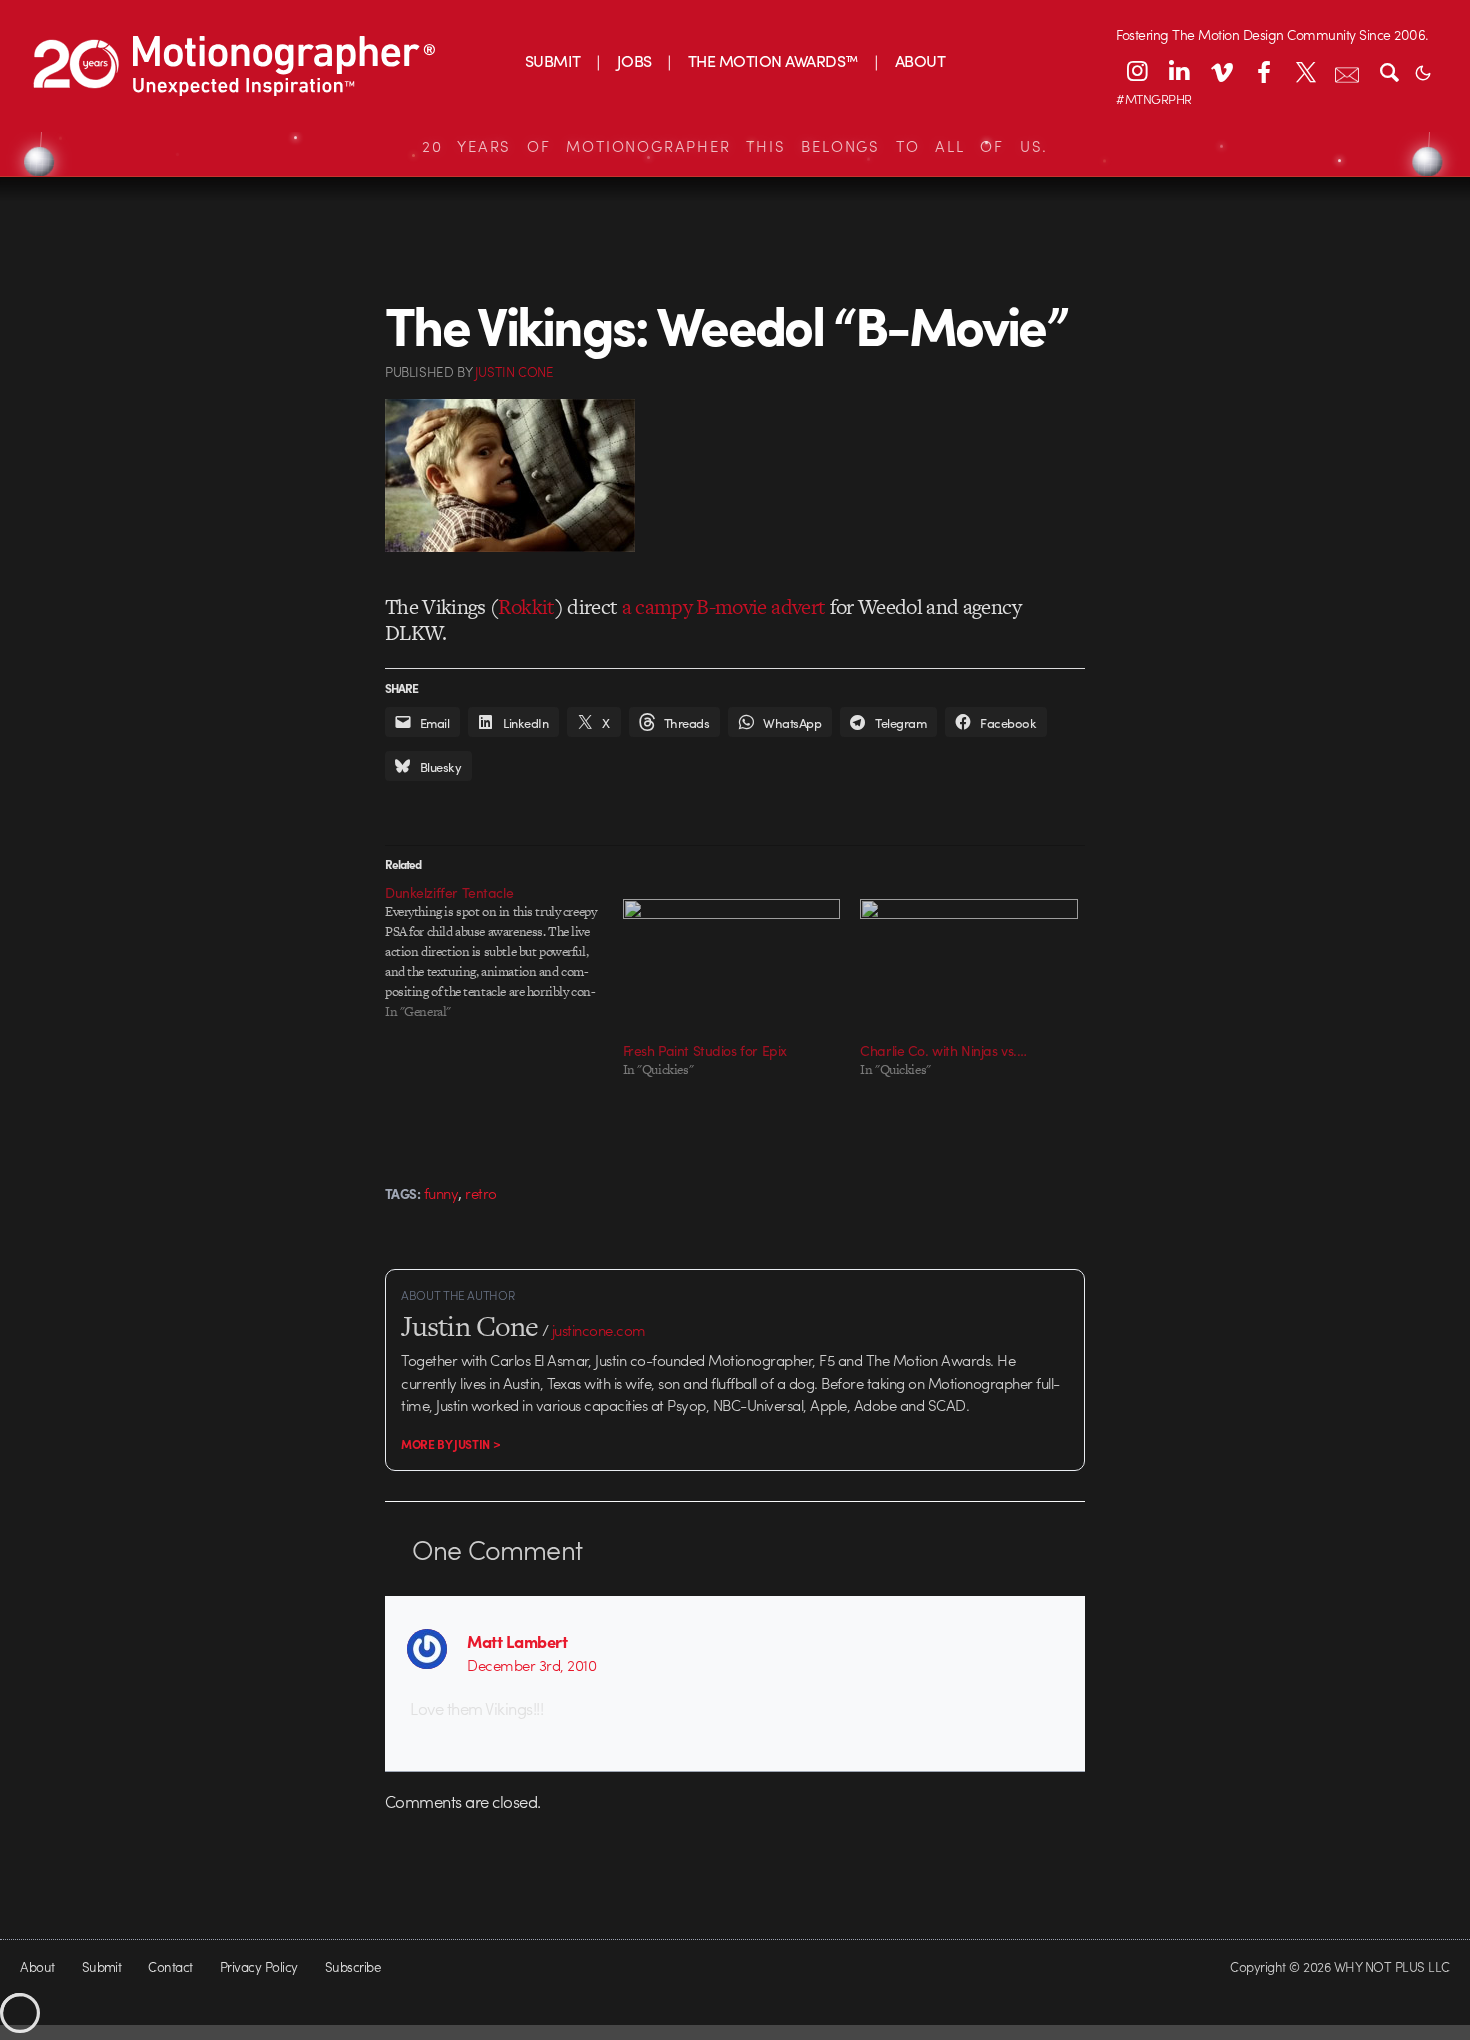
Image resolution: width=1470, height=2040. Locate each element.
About (37, 1966)
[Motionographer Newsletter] (1347, 71)
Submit (102, 1966)
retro (480, 1193)
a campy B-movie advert (724, 606)
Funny (441, 1193)
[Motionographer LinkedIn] (1179, 71)
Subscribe (352, 1966)
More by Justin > (450, 1444)
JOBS (634, 60)
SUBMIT (553, 60)
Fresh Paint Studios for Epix (705, 1050)
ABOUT (920, 60)
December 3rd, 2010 (531, 1665)
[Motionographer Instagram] (1137, 71)
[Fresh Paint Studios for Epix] (732, 961)
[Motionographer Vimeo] (1221, 71)
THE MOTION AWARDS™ (773, 60)
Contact (170, 1966)
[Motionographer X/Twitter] (1305, 71)
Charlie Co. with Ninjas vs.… (943, 1050)
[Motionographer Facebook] (1263, 71)
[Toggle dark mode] (1423, 71)
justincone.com (599, 1330)
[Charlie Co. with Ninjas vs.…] (969, 961)
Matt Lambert (517, 1641)
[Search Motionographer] (1389, 71)
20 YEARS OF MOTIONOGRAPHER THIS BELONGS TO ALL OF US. (735, 146)
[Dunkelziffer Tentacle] (504, 952)
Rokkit (526, 606)
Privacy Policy (259, 1966)
